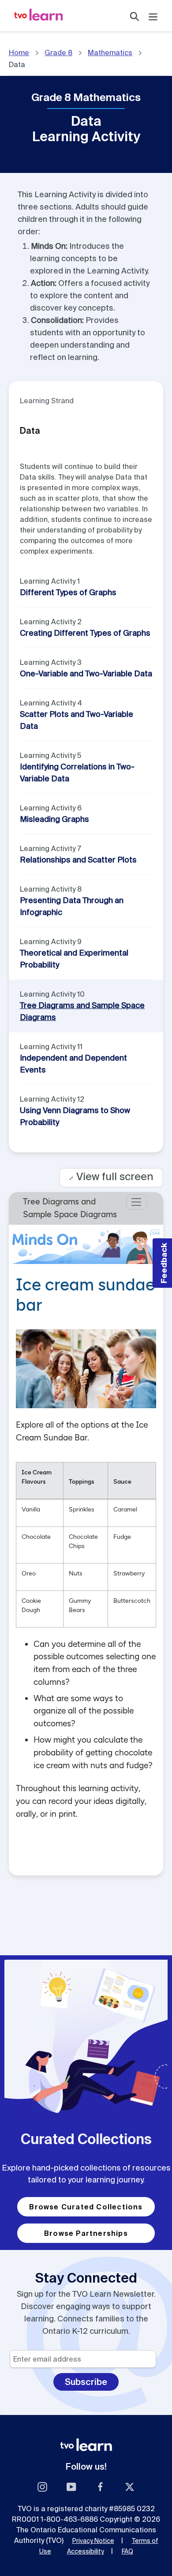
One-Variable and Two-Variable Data (86, 673)
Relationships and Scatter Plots (78, 860)
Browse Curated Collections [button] (86, 2207)
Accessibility (86, 2551)
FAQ (127, 2551)
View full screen (111, 1176)
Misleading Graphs (54, 819)
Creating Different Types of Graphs (85, 633)
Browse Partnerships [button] (86, 2233)
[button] (162, 1263)
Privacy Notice (93, 2541)
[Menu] (153, 16)
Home (19, 52)
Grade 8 (58, 52)
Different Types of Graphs (68, 592)
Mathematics (110, 52)
